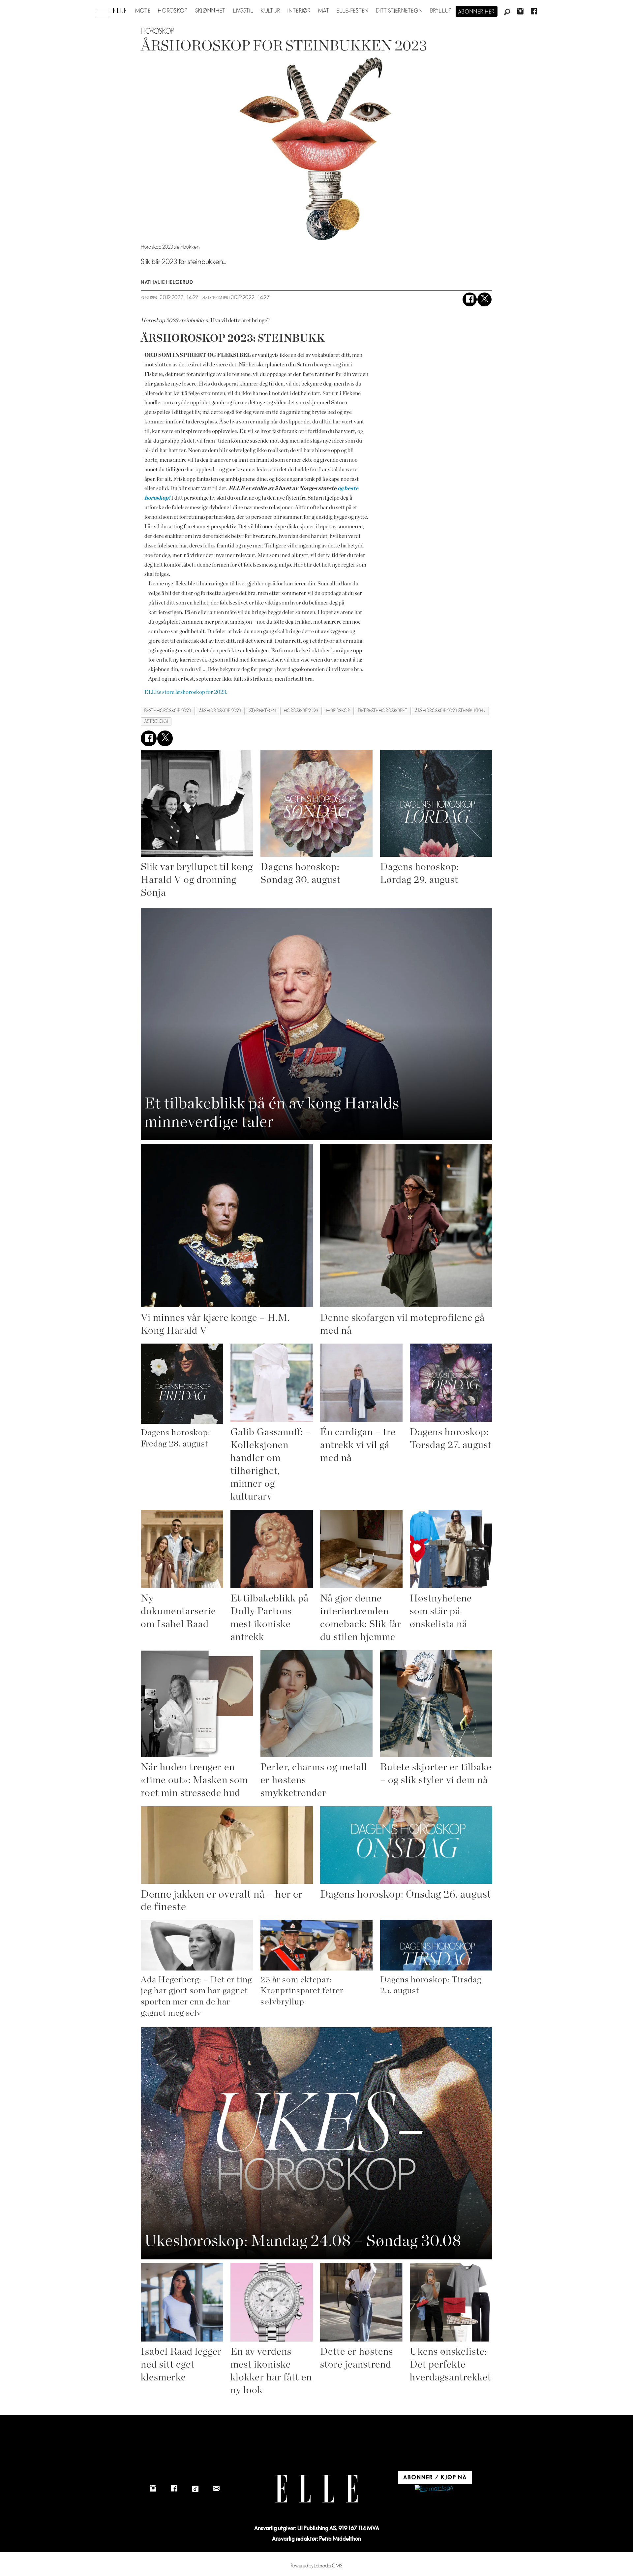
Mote (143, 11)
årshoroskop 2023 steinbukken (450, 711)
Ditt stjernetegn (399, 11)
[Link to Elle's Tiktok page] (195, 2489)
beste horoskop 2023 (168, 711)
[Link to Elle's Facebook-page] (174, 2489)
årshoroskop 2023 (220, 711)
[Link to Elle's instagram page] (153, 2489)
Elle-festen (353, 11)
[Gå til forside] (120, 11)
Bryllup (441, 11)
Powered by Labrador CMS (317, 2566)
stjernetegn (263, 711)
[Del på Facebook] (470, 300)
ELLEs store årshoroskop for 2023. (186, 692)
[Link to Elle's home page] (316, 2489)
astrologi (156, 721)
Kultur (271, 11)
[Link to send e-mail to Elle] (216, 2489)
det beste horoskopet (383, 711)
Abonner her (477, 12)
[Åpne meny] (103, 10)
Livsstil (243, 11)
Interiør (299, 11)
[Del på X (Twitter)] (484, 300)
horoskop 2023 (301, 711)
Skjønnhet (211, 11)
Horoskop (173, 11)
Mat (324, 11)
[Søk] (507, 12)
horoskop (338, 711)
